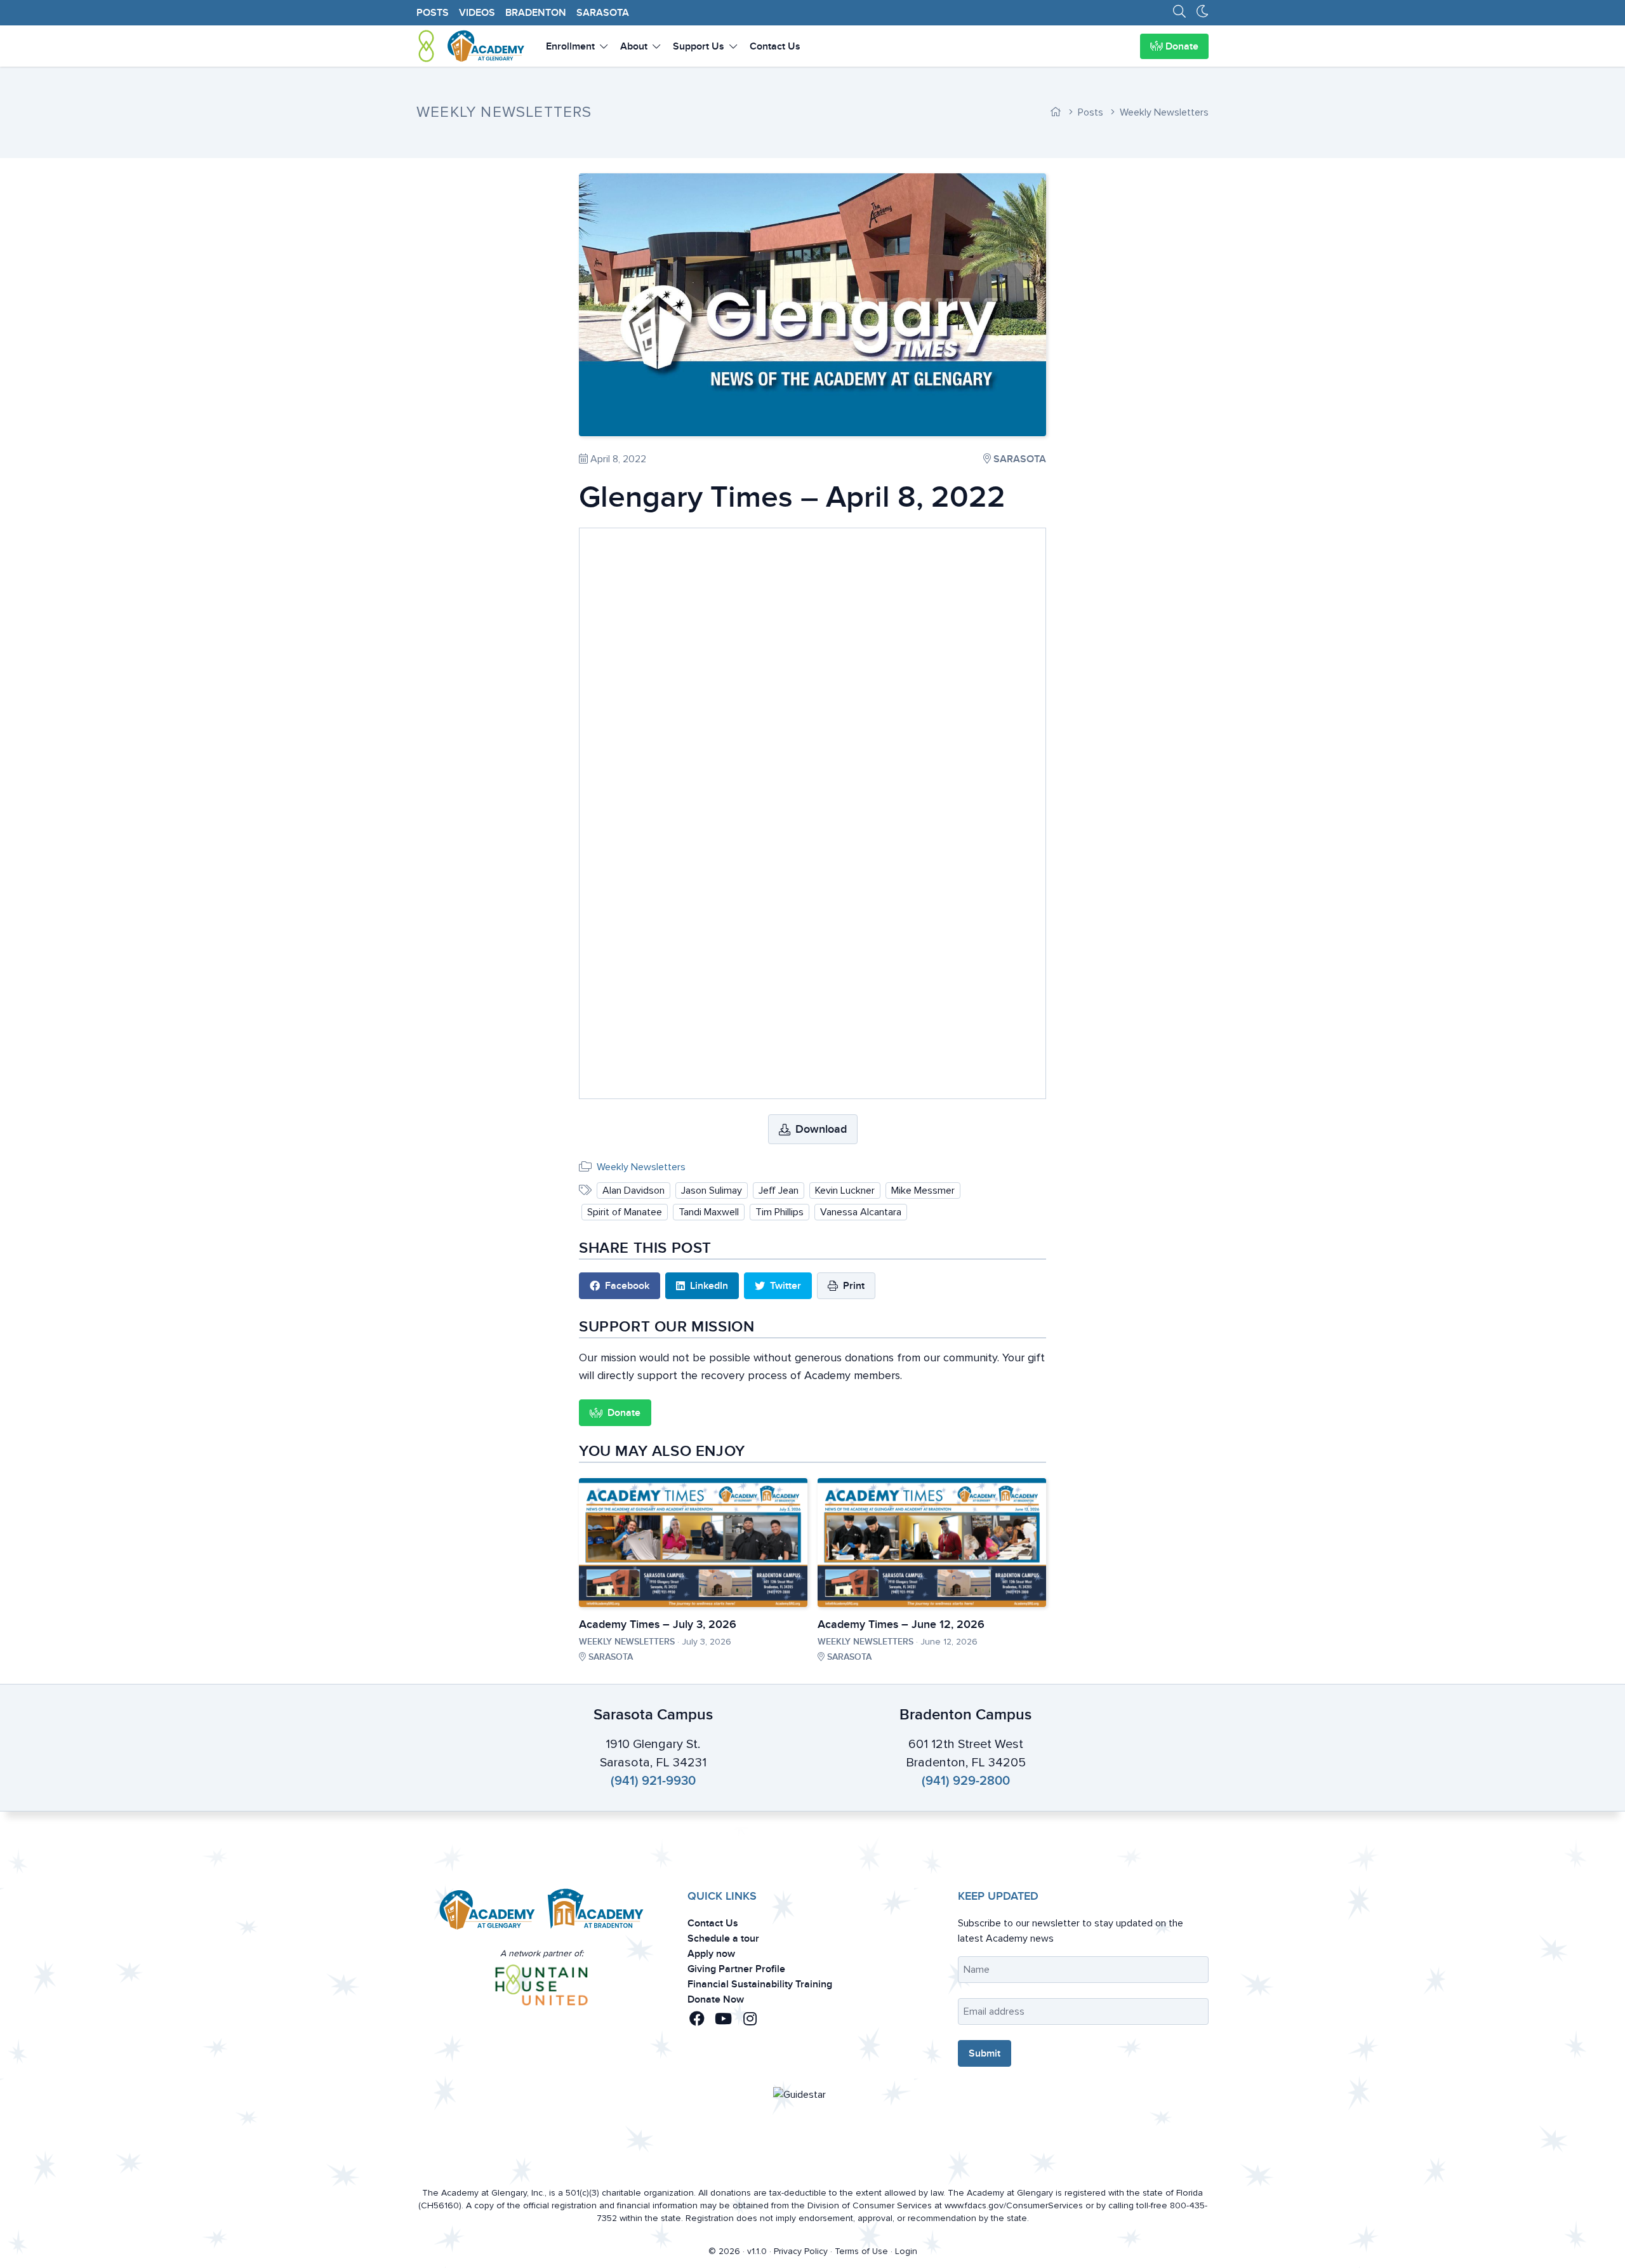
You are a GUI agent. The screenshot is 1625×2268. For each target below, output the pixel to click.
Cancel (782, 1244)
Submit (842, 1244)
